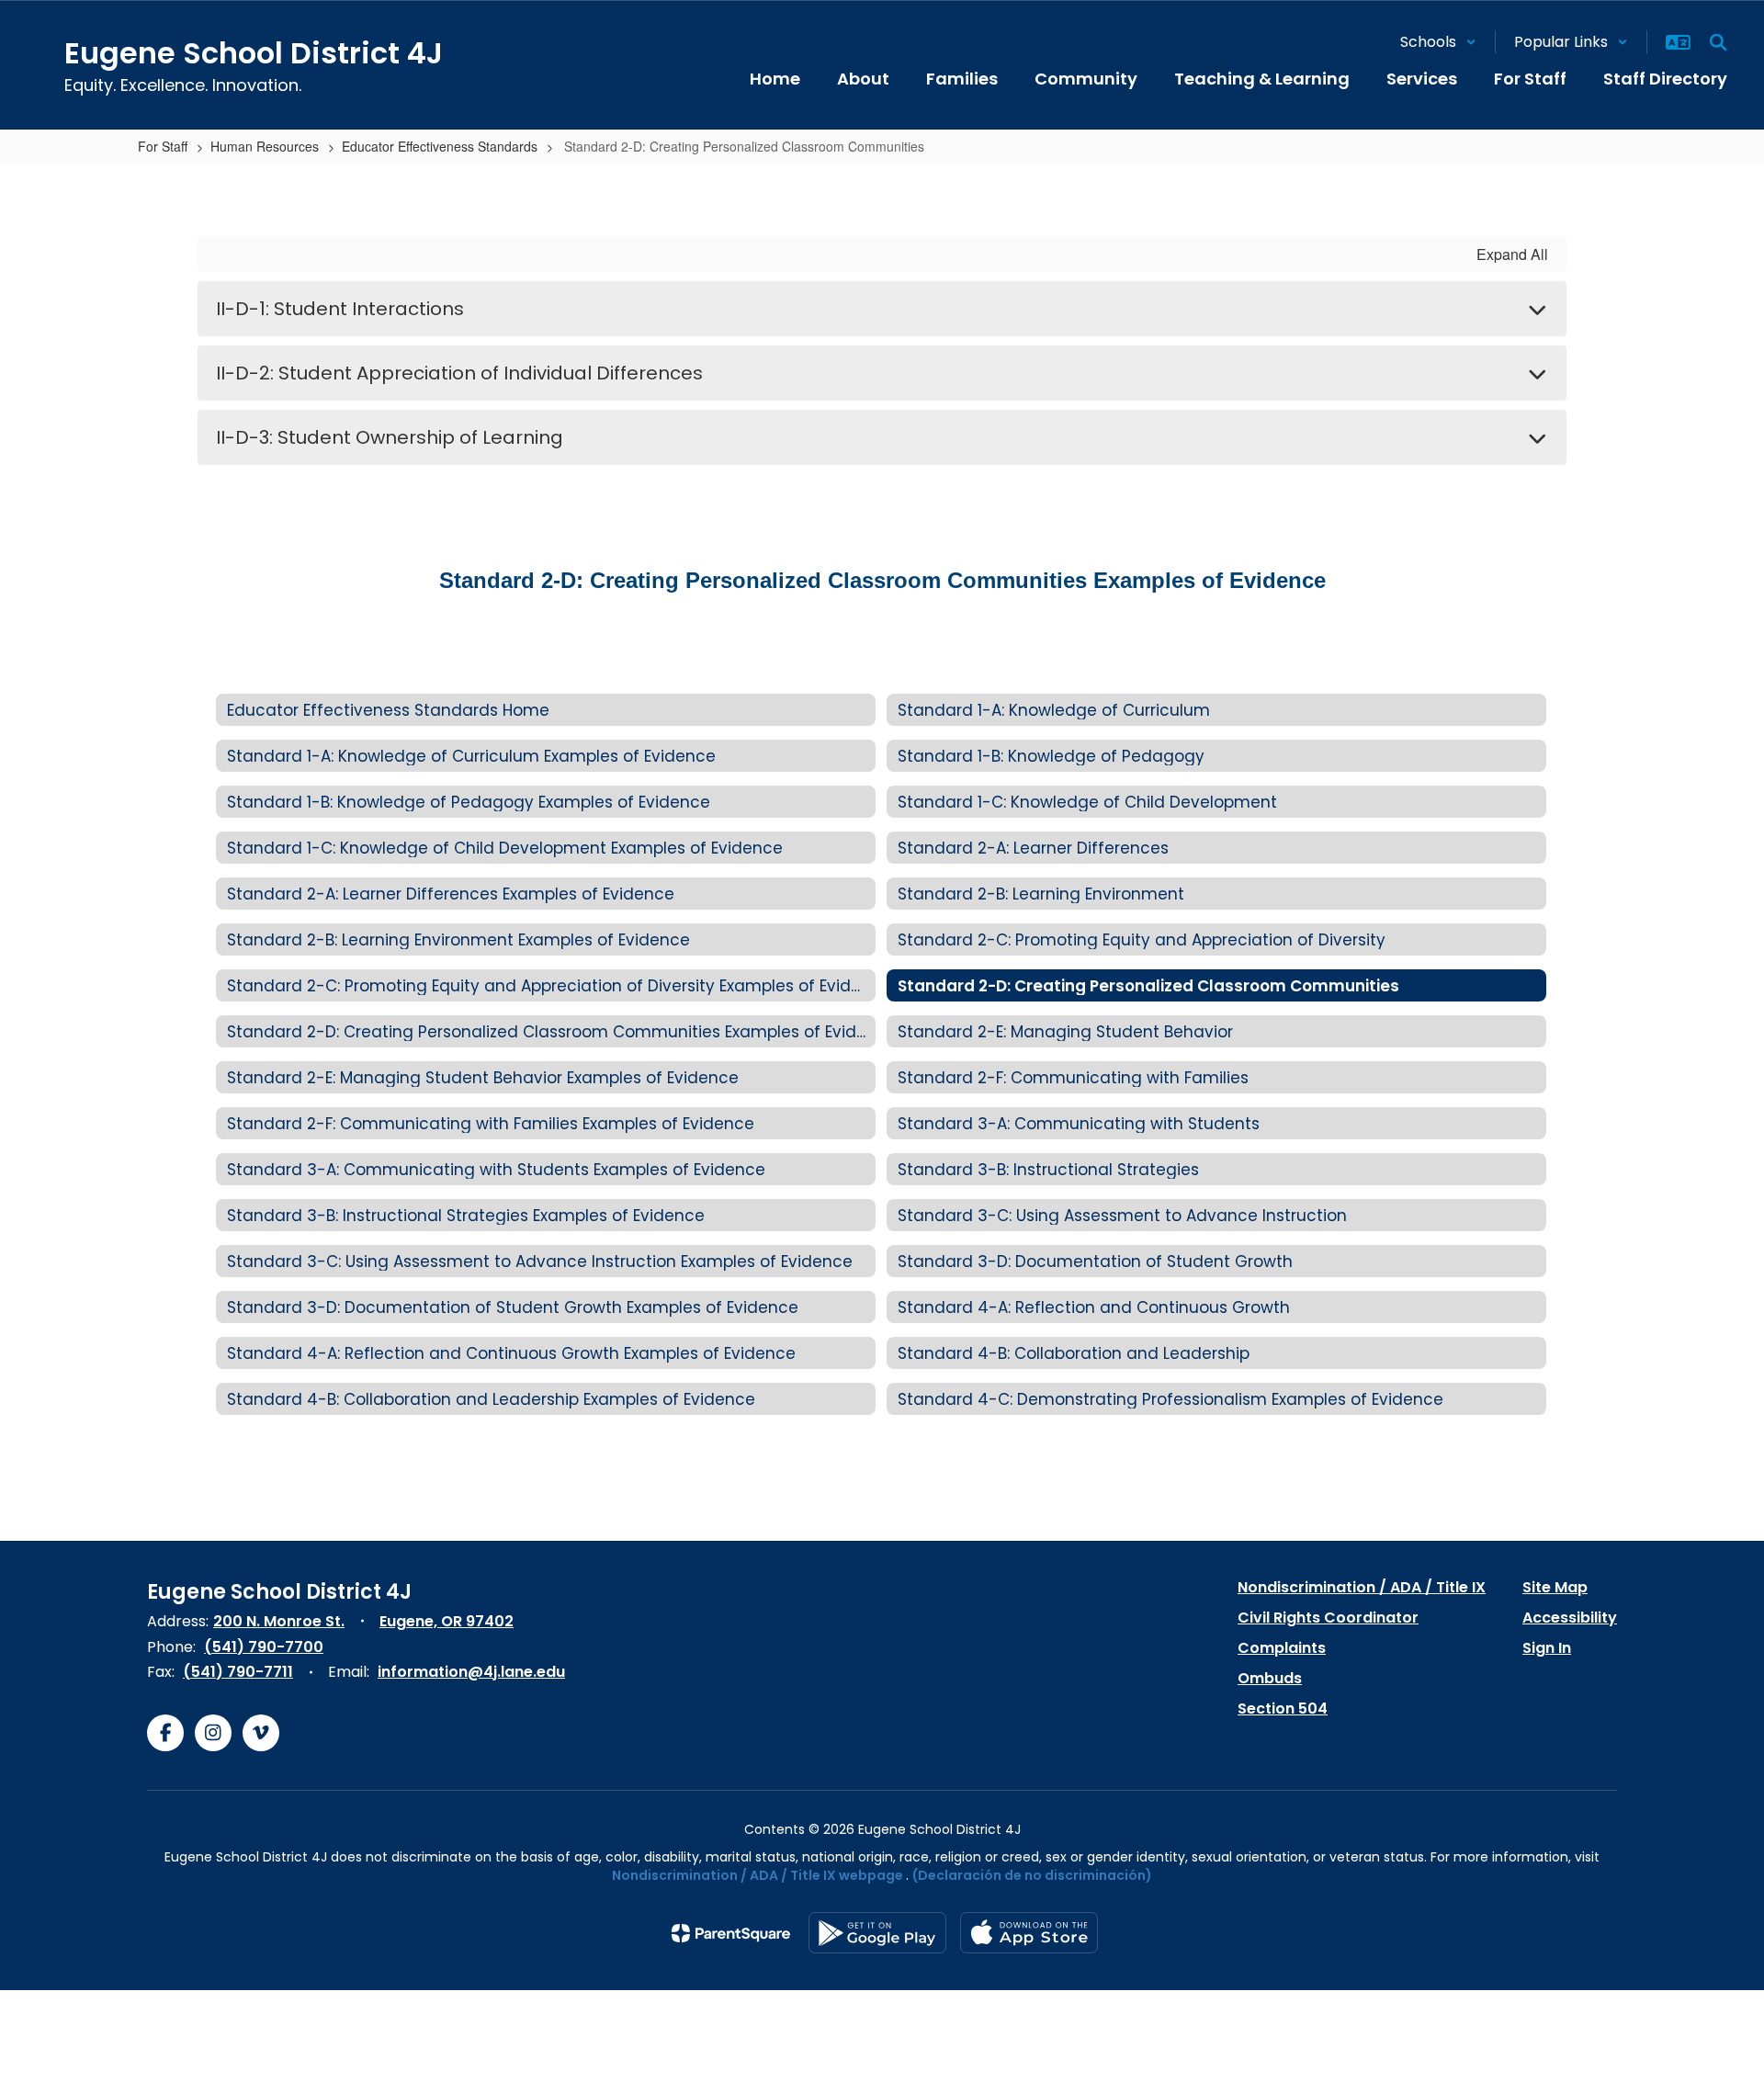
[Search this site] (1718, 42)
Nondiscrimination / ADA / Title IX (1362, 1587)
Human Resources (265, 146)
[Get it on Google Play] (877, 1933)
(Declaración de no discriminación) (1032, 1875)
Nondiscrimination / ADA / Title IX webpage (758, 1875)
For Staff (163, 146)
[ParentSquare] (731, 1933)
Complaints (1282, 1648)
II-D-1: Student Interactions (340, 309)
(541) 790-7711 (238, 1672)
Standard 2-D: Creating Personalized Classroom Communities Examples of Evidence (882, 580)
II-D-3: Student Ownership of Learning (390, 437)
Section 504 (1283, 1709)
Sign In (1547, 1648)
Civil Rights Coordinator (1328, 1618)
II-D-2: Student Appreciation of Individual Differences (459, 373)
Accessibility (1570, 1618)
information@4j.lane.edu (471, 1672)
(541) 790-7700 (264, 1647)
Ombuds (1270, 1678)
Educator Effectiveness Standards (440, 146)
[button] (1438, 42)
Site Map (1555, 1587)
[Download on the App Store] (1029, 1933)
